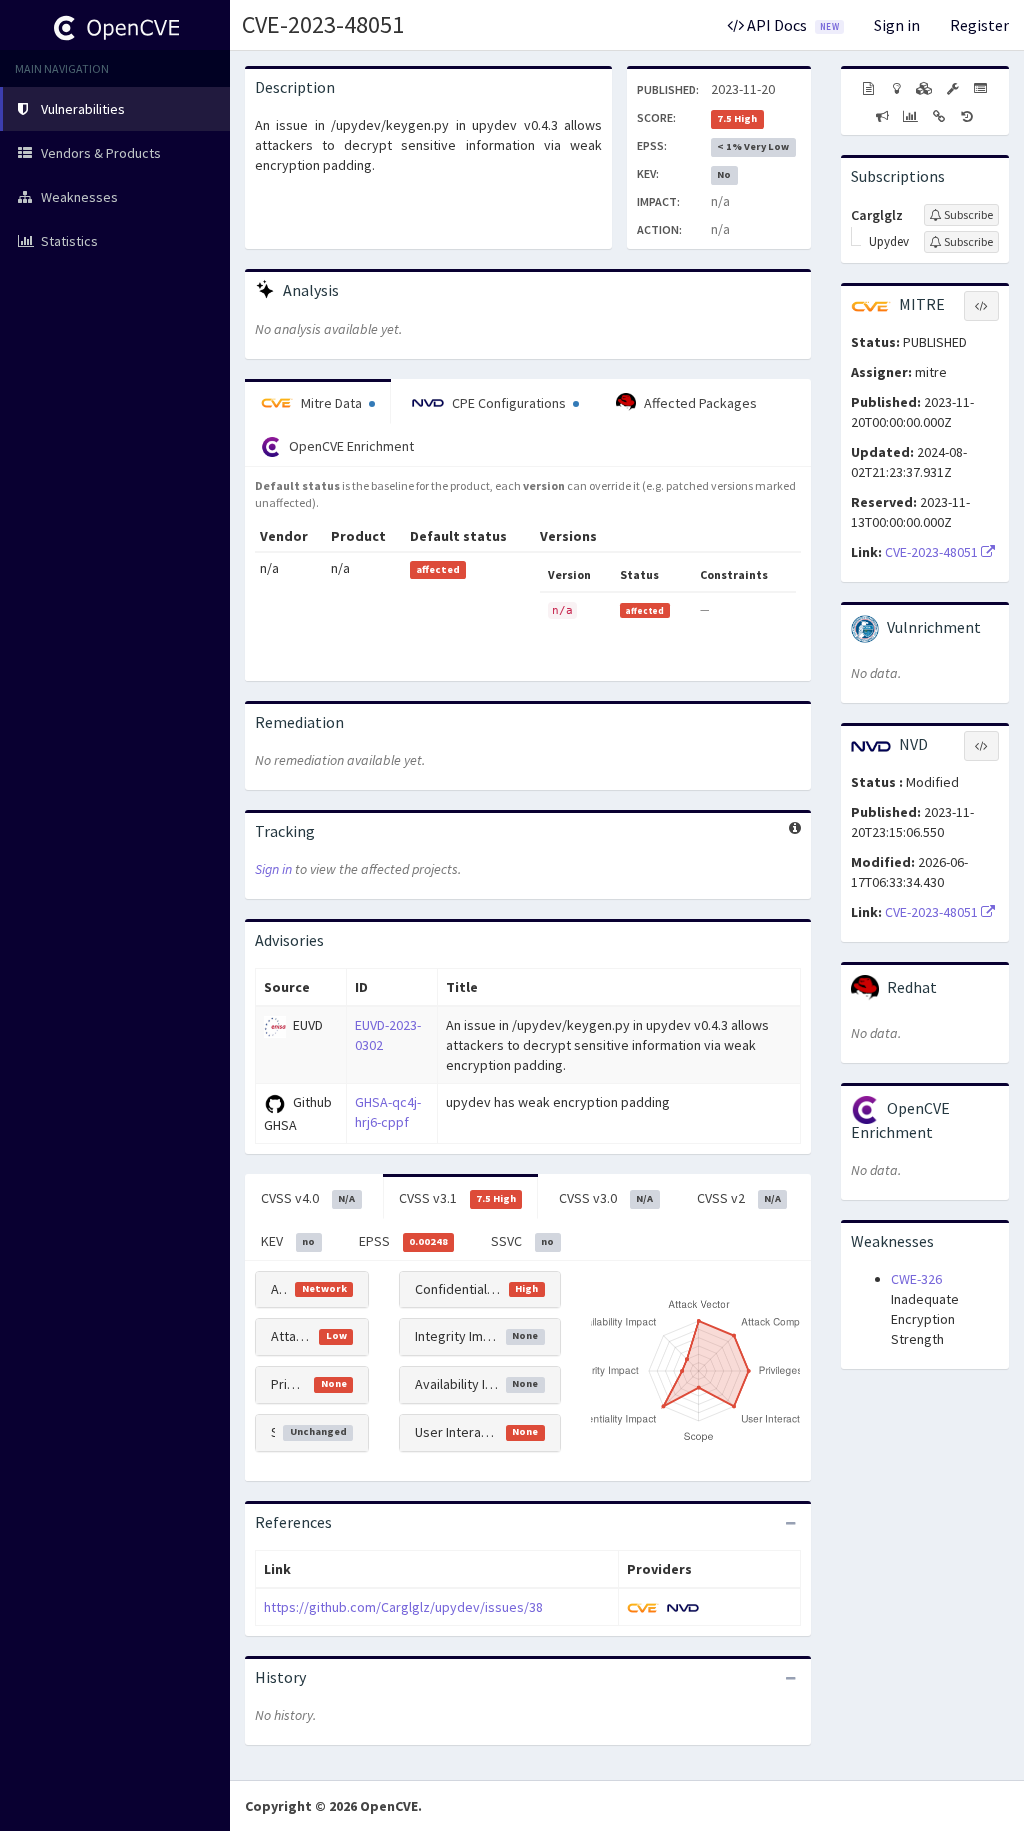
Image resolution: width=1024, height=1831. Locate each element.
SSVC (522, 1241)
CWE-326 (916, 1279)
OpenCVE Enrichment (350, 446)
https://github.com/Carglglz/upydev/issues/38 (403, 1607)
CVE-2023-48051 (323, 24)
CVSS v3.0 (606, 1198)
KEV (288, 1241)
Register (979, 25)
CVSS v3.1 (457, 1198)
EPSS (403, 1241)
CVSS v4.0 (308, 1198)
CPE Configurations (509, 403)
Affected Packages (699, 403)
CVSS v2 (739, 1198)
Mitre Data (331, 403)
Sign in (897, 25)
